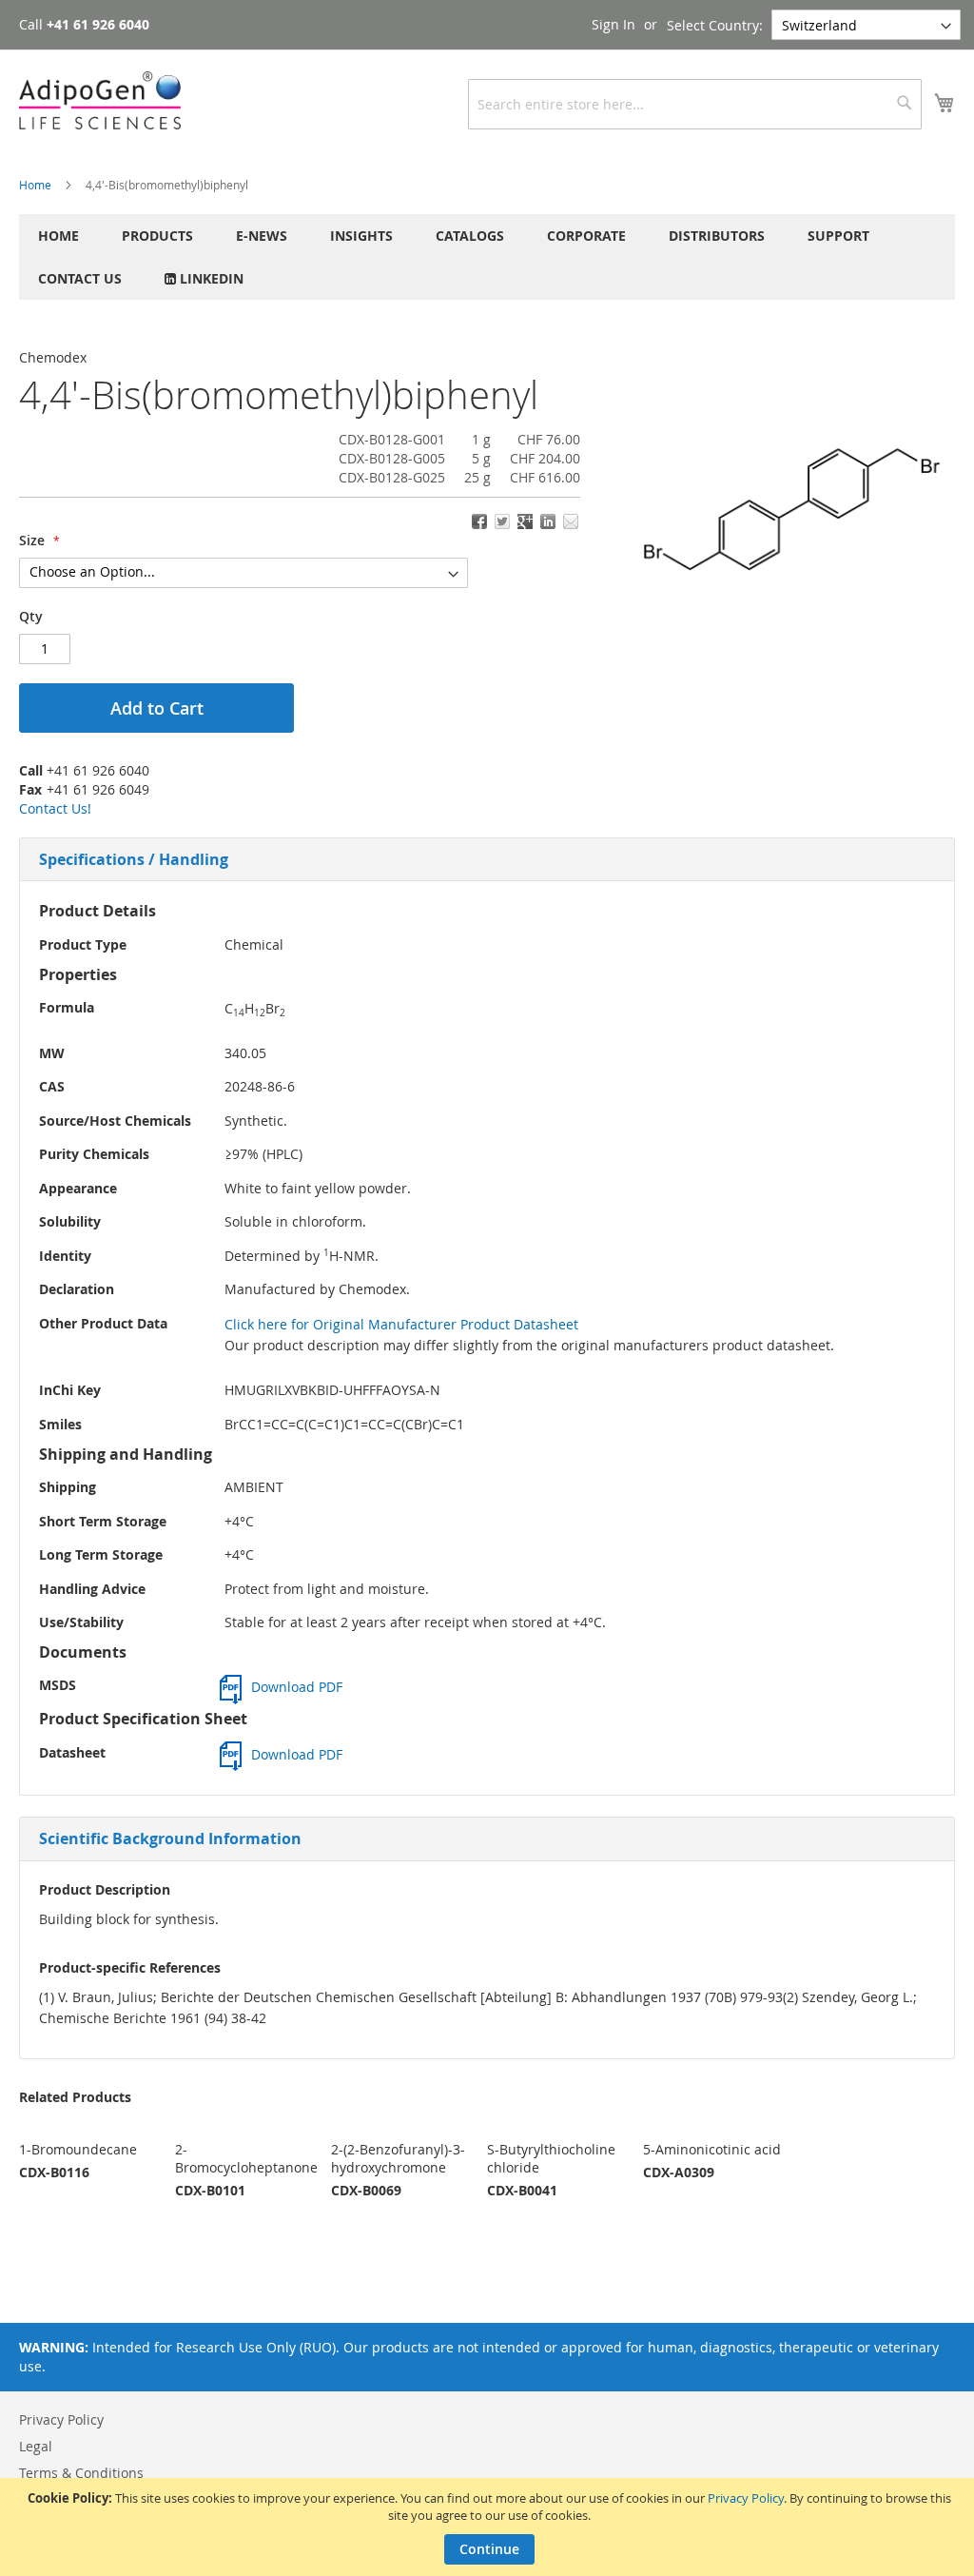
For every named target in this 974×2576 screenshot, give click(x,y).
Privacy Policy (746, 2498)
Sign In (614, 24)
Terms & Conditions (81, 2473)
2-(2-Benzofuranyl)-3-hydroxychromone (398, 2158)
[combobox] (695, 104)
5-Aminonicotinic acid (712, 2149)
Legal (36, 2446)
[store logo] (100, 100)
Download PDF (297, 1687)
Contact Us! (55, 808)
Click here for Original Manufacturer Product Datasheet (401, 1324)
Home (35, 185)
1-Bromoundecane (78, 2149)
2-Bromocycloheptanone (246, 2158)
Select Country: (715, 25)
